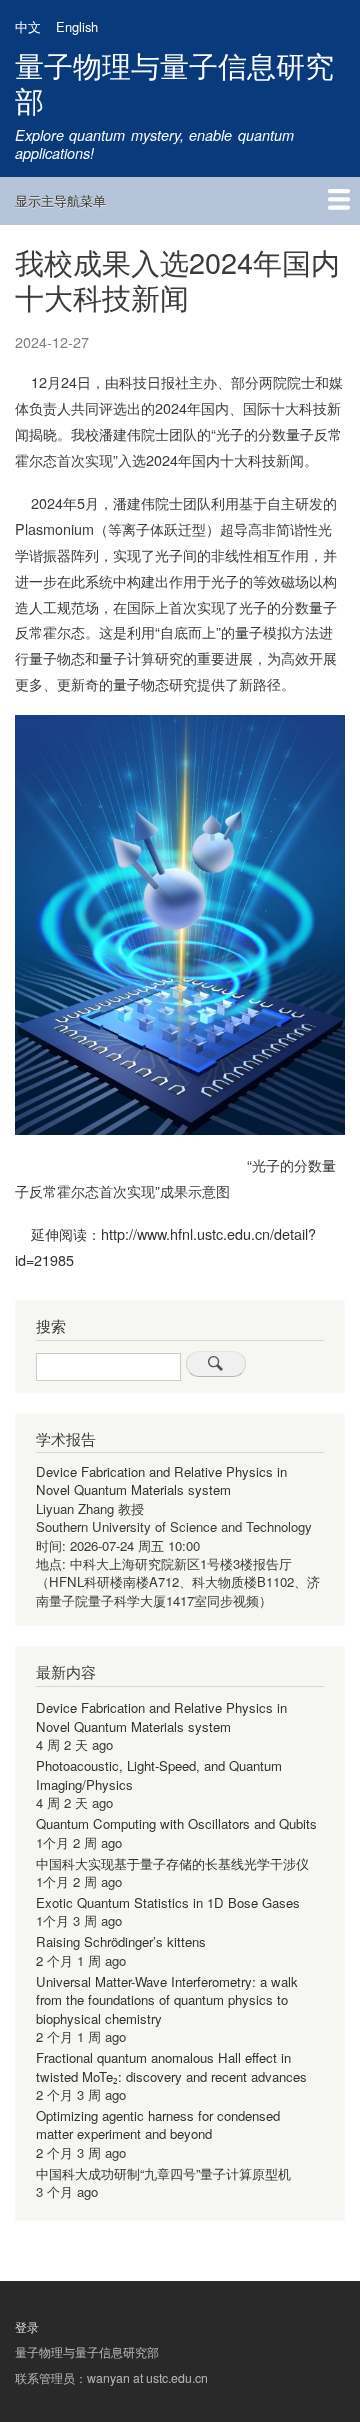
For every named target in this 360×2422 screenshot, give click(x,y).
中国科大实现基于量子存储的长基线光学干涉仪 (172, 1863)
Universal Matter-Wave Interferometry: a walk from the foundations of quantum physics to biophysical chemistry (167, 2000)
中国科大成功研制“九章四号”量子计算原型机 (163, 2173)
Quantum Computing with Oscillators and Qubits (176, 1823)
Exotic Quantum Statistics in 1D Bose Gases (168, 1902)
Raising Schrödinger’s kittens (121, 1941)
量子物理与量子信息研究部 (174, 82)
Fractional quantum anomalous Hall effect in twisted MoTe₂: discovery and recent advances (171, 2066)
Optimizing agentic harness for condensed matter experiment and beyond (158, 2124)
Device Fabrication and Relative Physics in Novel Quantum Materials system (161, 1480)
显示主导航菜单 (60, 200)
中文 (28, 26)
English (77, 26)
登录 (27, 2327)
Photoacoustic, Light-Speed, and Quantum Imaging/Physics (159, 1774)
